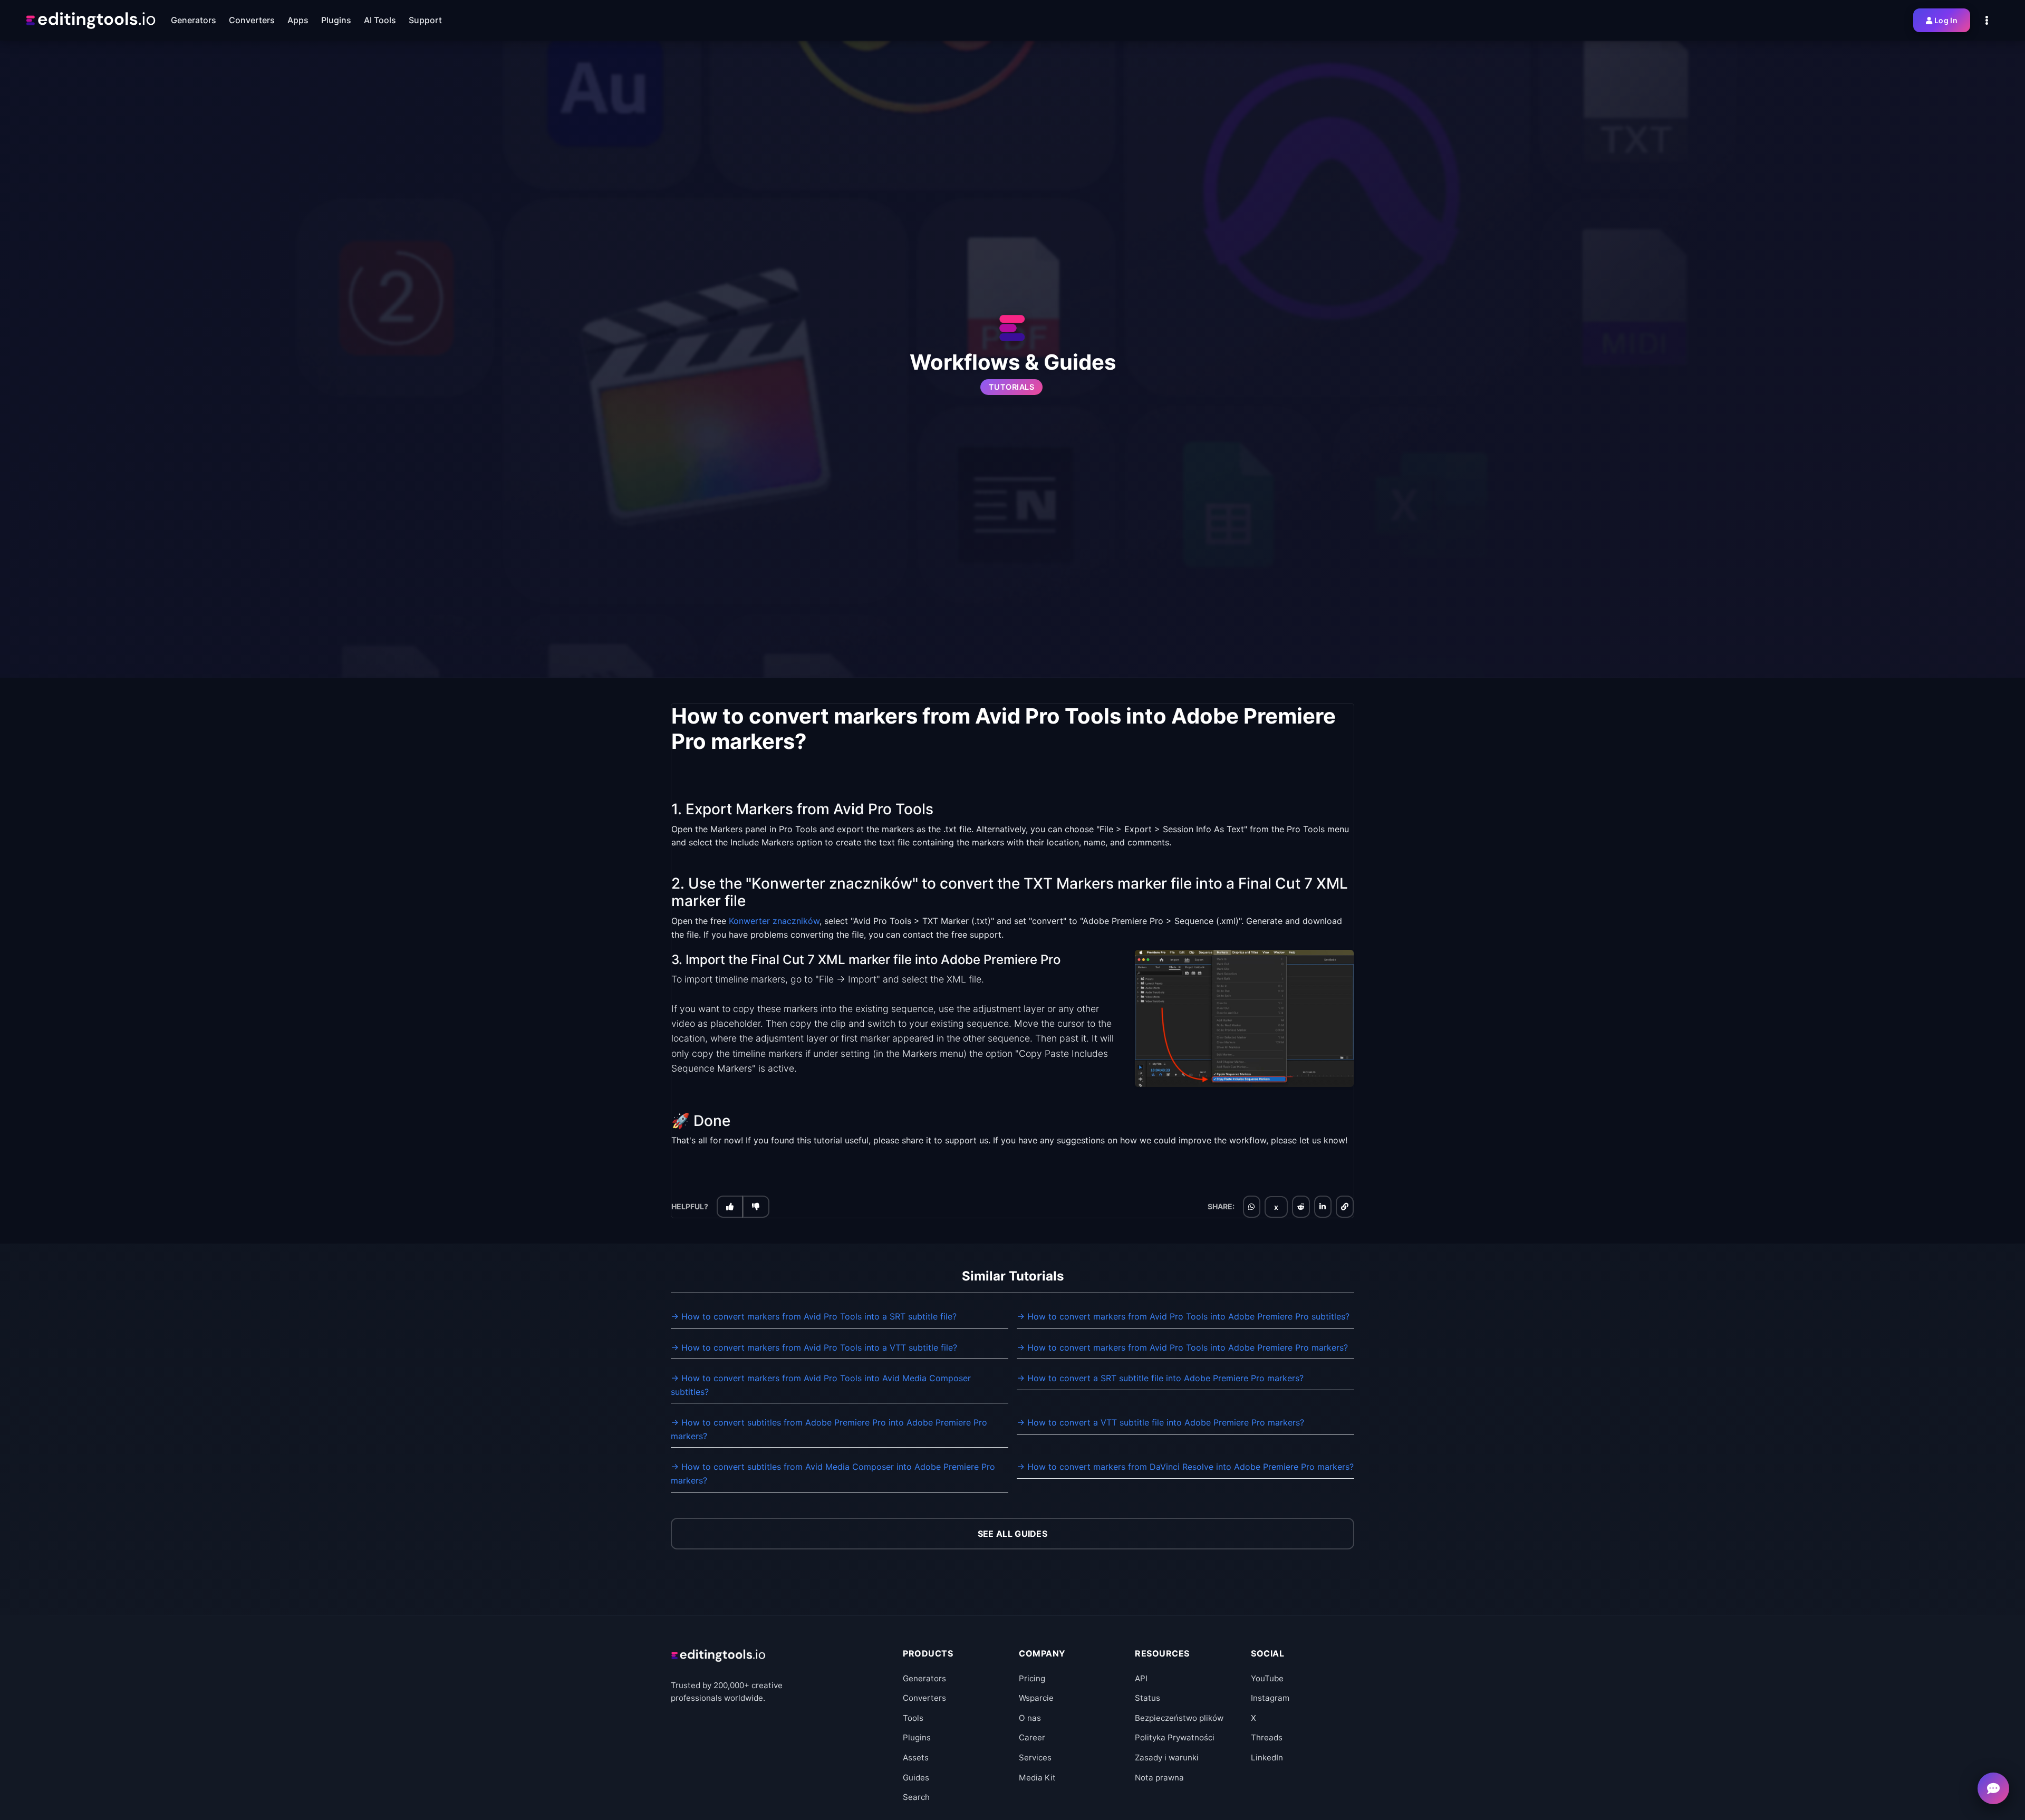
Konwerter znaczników (774, 921)
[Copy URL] (1345, 1207)
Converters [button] (252, 20)
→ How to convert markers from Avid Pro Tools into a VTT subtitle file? (814, 1347)
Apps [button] (298, 20)
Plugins (917, 1737)
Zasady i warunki (1167, 1758)
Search (916, 1797)
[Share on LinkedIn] (1323, 1207)
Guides (916, 1778)
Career (1032, 1737)
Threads (1267, 1737)
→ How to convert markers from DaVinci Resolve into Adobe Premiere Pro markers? (1185, 1467)
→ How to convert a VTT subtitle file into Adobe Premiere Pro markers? (1160, 1422)
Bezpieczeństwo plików (1179, 1718)
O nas (1030, 1718)
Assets (916, 1758)
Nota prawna (1159, 1778)
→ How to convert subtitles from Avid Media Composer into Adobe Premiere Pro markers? (833, 1474)
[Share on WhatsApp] (1251, 1207)
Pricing (1032, 1678)
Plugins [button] (336, 20)
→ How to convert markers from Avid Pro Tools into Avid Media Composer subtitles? (821, 1385)
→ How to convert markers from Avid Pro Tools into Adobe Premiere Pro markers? (1182, 1347)
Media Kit (1037, 1778)
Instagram (1270, 1698)
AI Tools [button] (380, 20)
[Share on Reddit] (1301, 1207)
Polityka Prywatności (1175, 1737)
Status (1147, 1698)
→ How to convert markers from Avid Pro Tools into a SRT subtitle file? (814, 1316)
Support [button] (425, 20)
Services (1035, 1758)
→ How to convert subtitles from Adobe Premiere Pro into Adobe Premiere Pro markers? (829, 1429)
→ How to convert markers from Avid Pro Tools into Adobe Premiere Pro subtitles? (1183, 1316)
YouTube (1267, 1678)
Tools (913, 1718)
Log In (1946, 20)
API (1141, 1678)
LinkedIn (1267, 1758)
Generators (924, 1678)
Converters (924, 1698)
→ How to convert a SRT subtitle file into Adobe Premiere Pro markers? (1160, 1378)
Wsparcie (1036, 1698)
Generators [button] (194, 20)
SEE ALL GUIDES (1012, 1534)
